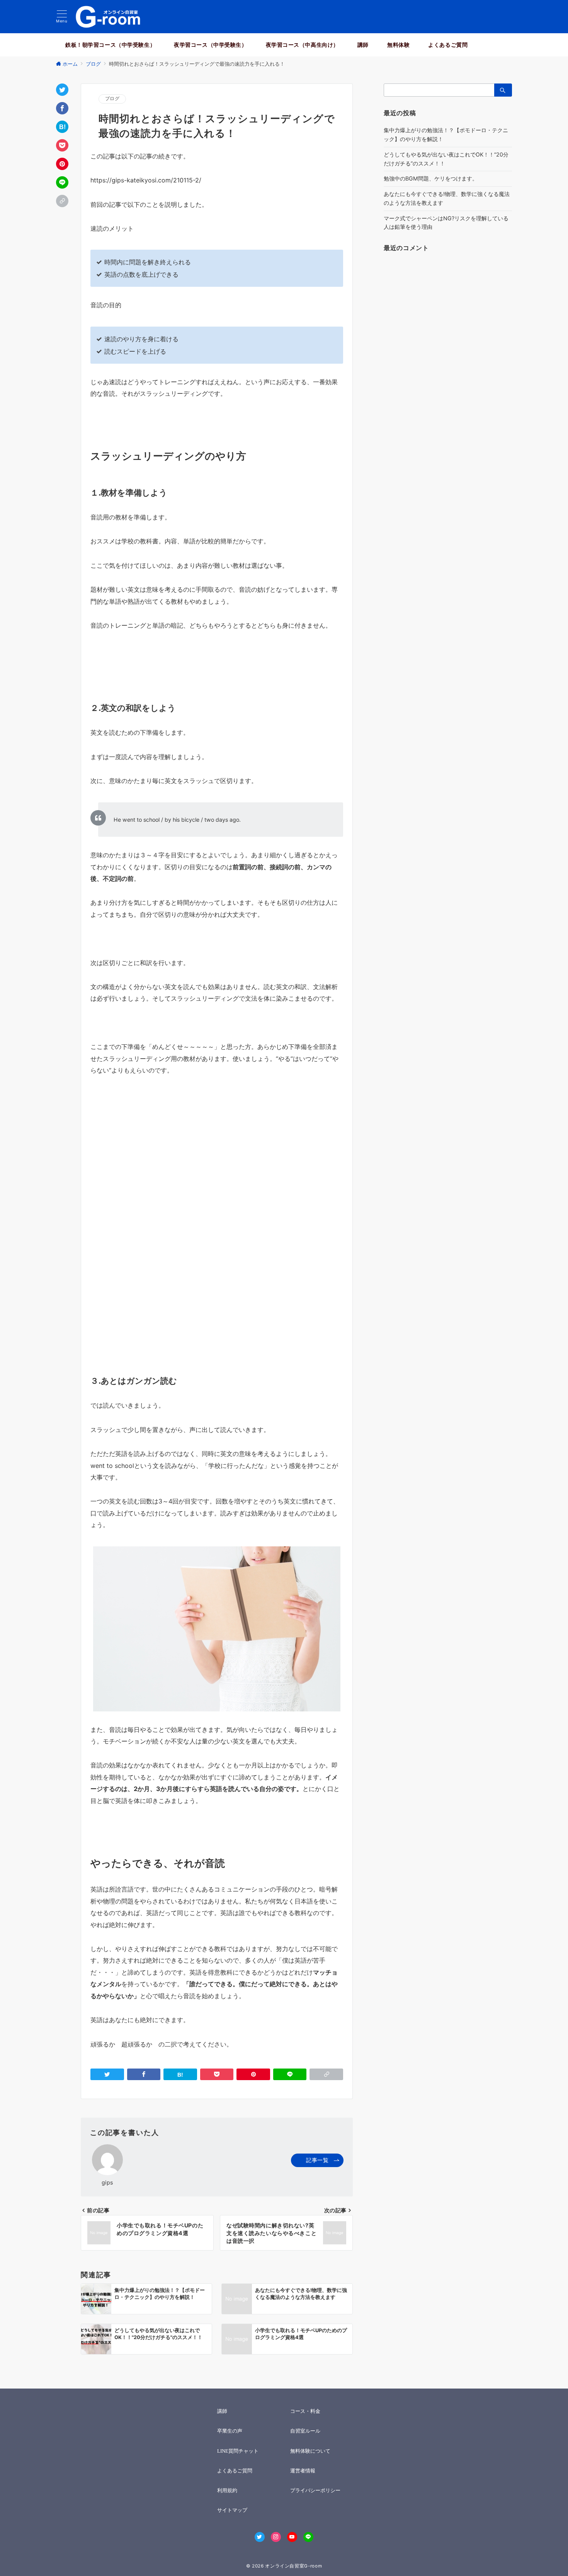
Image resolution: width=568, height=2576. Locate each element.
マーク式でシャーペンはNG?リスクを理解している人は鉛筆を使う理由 (446, 223)
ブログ (112, 99)
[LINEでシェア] (62, 182)
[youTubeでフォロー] (292, 2537)
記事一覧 (317, 2160)
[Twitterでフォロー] (260, 2537)
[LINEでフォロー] (308, 2537)
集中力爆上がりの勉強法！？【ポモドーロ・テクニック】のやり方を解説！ (446, 135)
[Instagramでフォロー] (276, 2537)
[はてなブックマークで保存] (62, 127)
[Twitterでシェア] (62, 90)
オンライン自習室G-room (293, 2566)
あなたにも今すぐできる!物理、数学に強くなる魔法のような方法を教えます (447, 198)
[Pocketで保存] (62, 145)
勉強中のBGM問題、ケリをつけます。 (431, 178)
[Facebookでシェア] (62, 108)
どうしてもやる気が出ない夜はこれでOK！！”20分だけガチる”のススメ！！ (446, 159)
